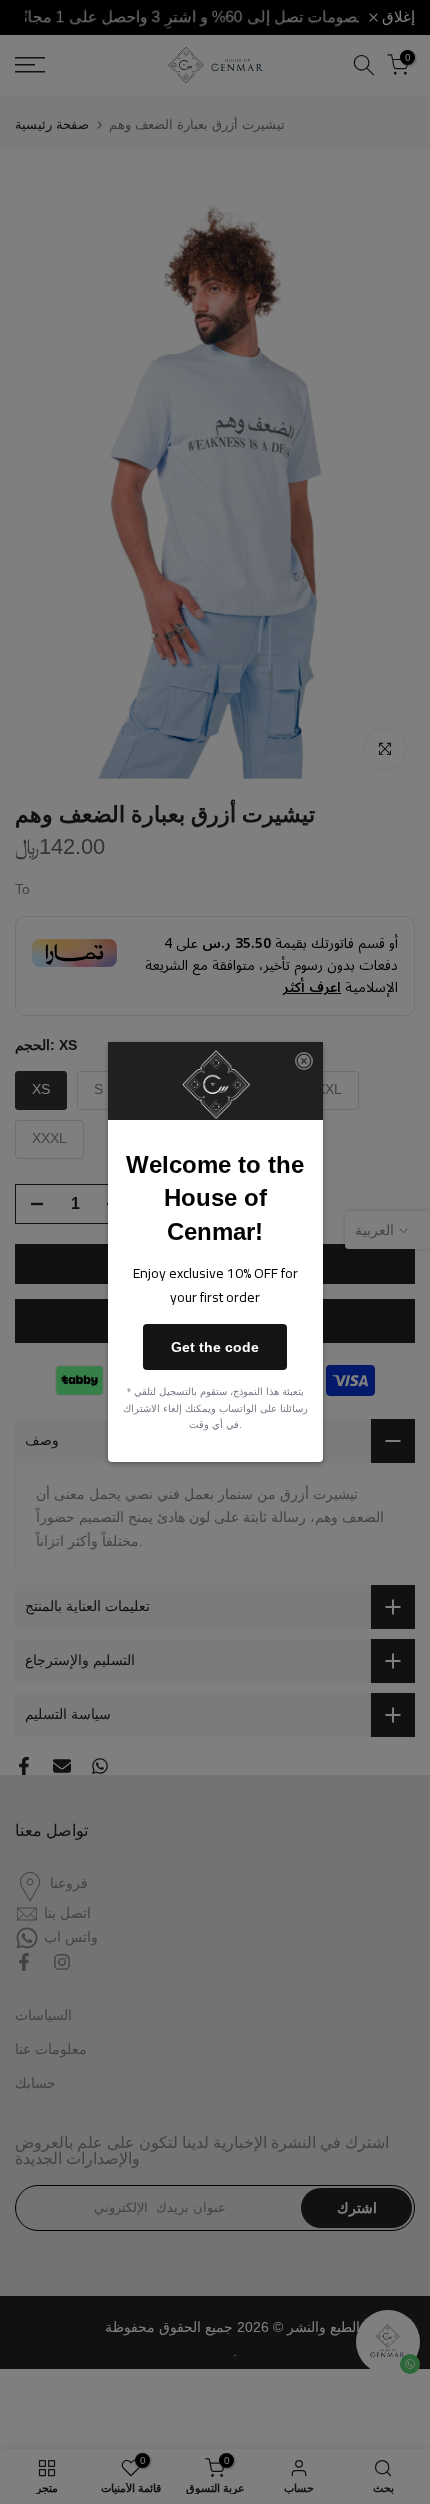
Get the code (215, 1347)
